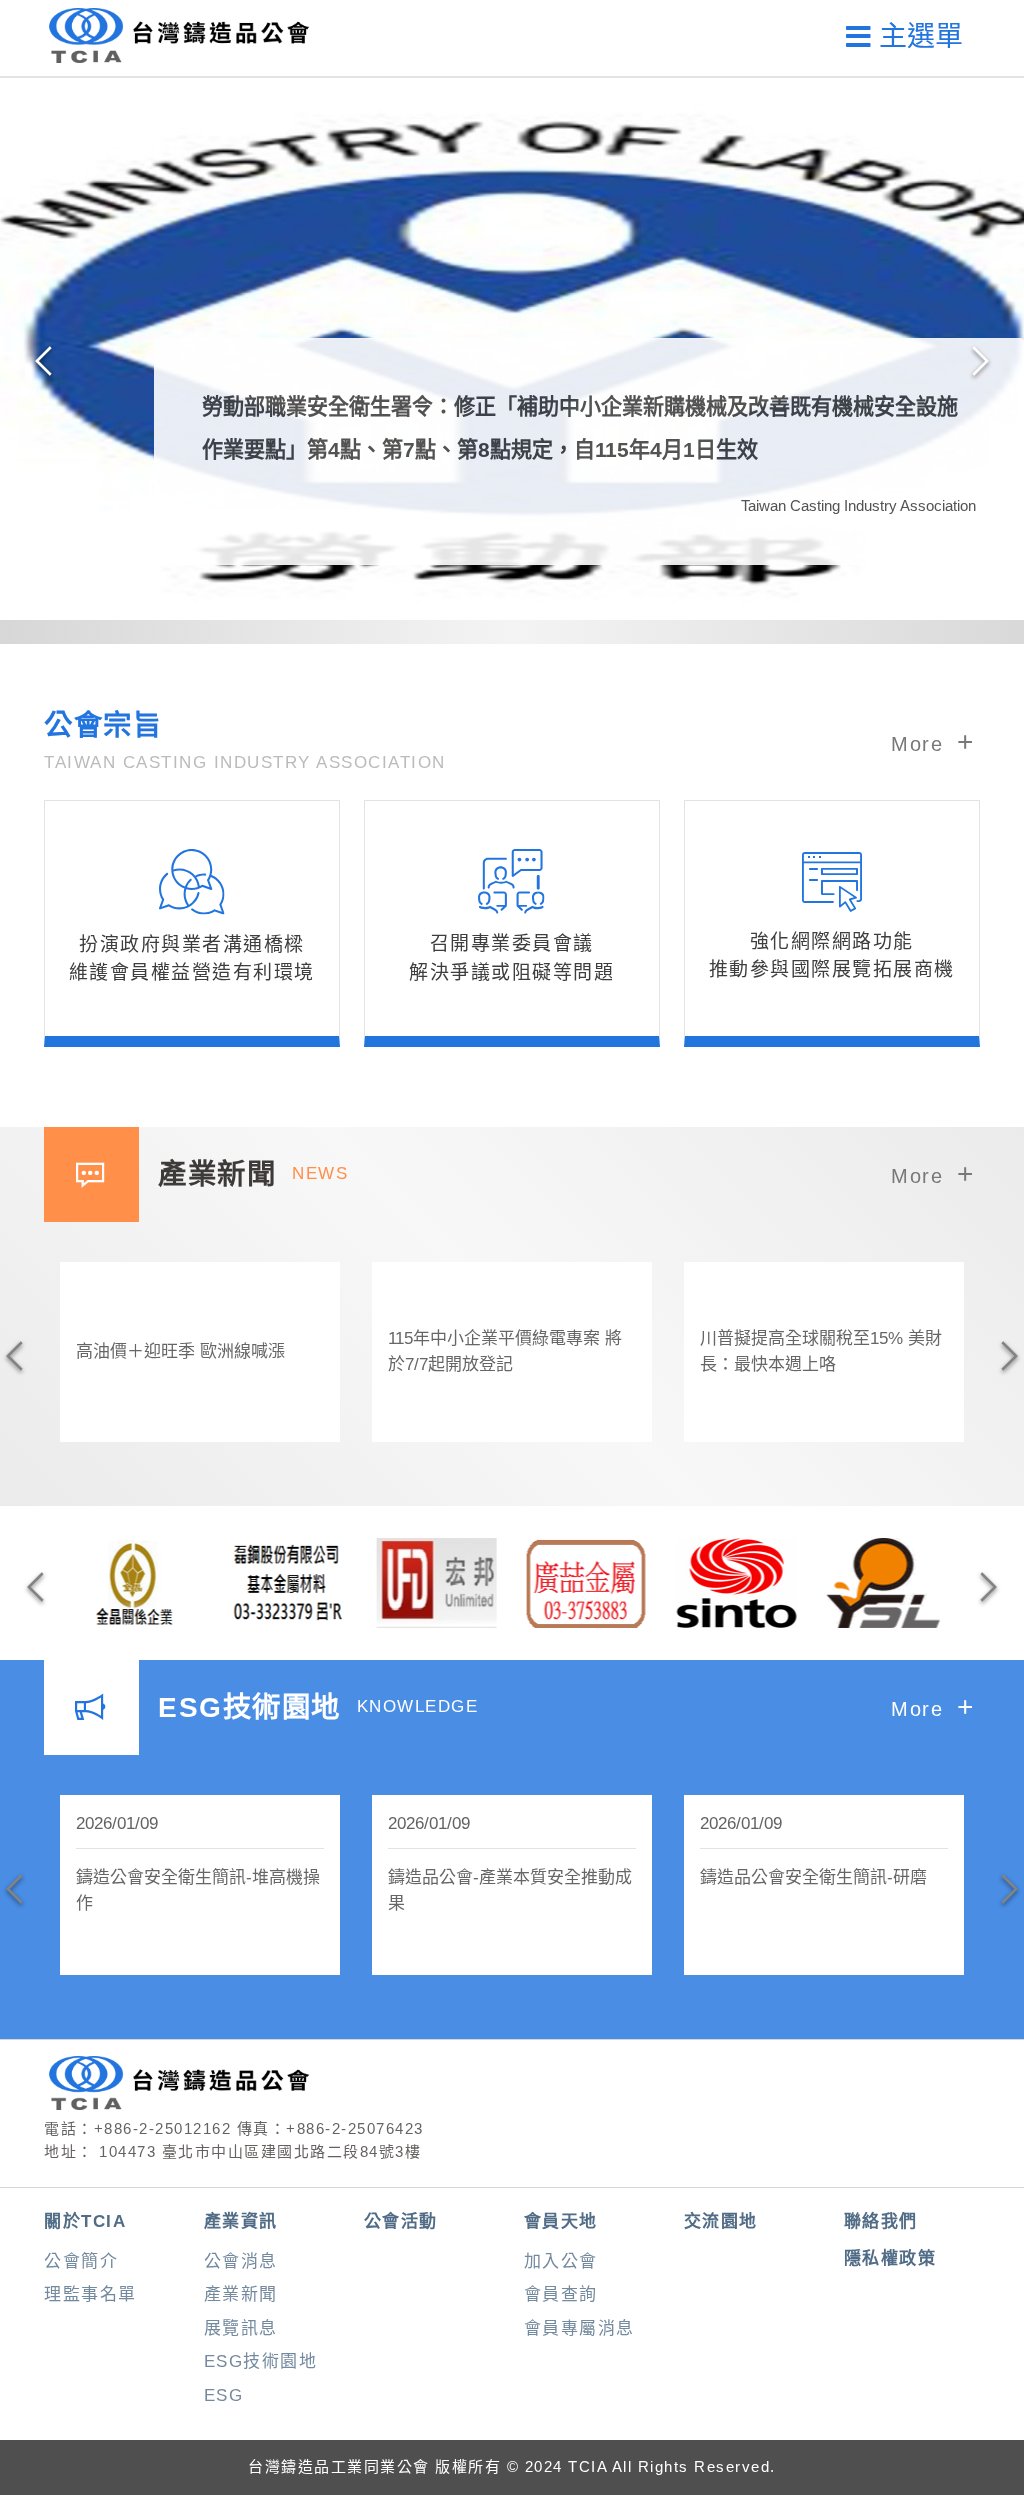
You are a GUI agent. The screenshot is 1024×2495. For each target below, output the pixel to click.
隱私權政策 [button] (890, 2258)
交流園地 (721, 2221)
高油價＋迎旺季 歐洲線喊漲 (180, 1351)
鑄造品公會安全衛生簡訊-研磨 (813, 1877)
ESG (224, 2395)
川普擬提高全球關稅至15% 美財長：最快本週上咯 (821, 1351)
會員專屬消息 (579, 2328)
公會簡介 (81, 2261)
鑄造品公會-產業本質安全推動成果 (510, 1890)
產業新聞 (241, 2294)
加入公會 (561, 2261)
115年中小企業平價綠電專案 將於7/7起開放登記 (505, 1351)
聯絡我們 (881, 2221)
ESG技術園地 (261, 2361)
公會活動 (401, 2221)
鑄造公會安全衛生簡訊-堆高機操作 (198, 1890)
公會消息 (241, 2261)
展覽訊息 (241, 2328)
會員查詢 (561, 2294)
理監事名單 (90, 2294)
